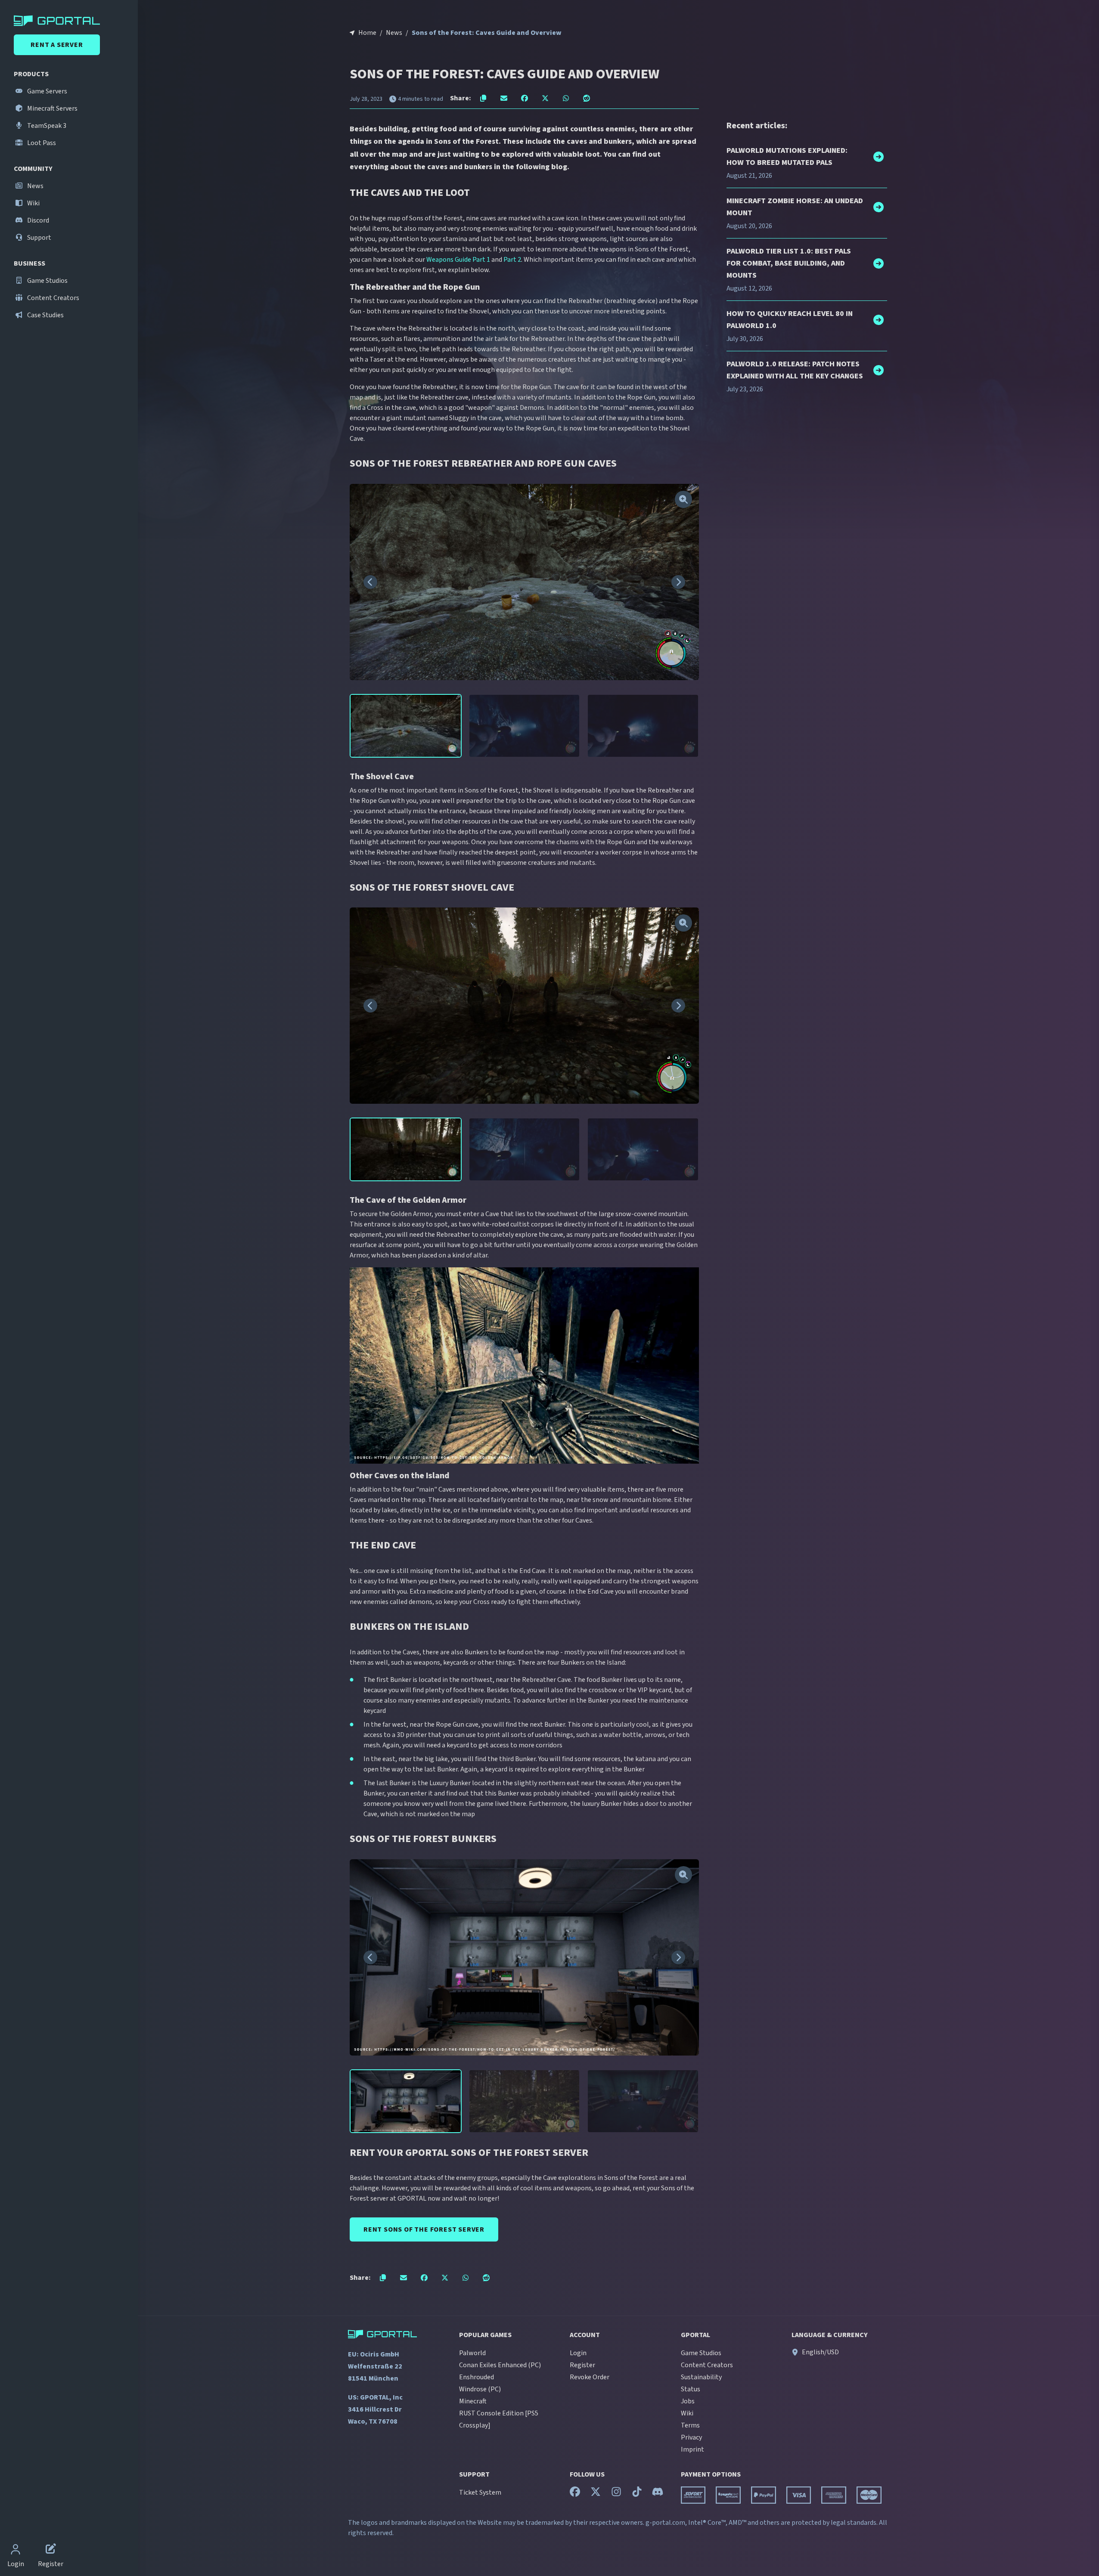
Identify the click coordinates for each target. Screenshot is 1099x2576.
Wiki (33, 203)
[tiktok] (637, 2494)
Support (39, 238)
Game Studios (47, 281)
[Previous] (370, 582)
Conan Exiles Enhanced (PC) (500, 2365)
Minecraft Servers (52, 108)
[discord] (658, 2494)
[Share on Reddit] (587, 98)
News (35, 186)
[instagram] (616, 2494)
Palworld (472, 2353)
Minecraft (473, 2401)
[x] (596, 2494)
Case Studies (45, 315)
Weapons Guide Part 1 (458, 260)
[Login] (16, 2550)
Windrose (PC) (480, 2389)
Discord (37, 220)
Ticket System (480, 2492)
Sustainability (701, 2377)
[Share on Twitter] (545, 98)
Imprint (692, 2449)
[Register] (51, 2550)
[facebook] (575, 2494)
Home (367, 33)
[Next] (678, 582)
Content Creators (53, 298)
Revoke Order (590, 2377)
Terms (690, 2425)
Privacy (691, 2437)
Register (582, 2365)
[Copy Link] (483, 98)
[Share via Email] (504, 98)
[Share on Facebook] (525, 98)
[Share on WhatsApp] (566, 98)
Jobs (688, 2401)
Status (691, 2389)
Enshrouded (477, 2377)
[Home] (71, 21)
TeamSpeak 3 (46, 126)
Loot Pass (41, 143)
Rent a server (57, 45)
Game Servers (47, 91)
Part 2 (512, 260)
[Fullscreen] (683, 499)
